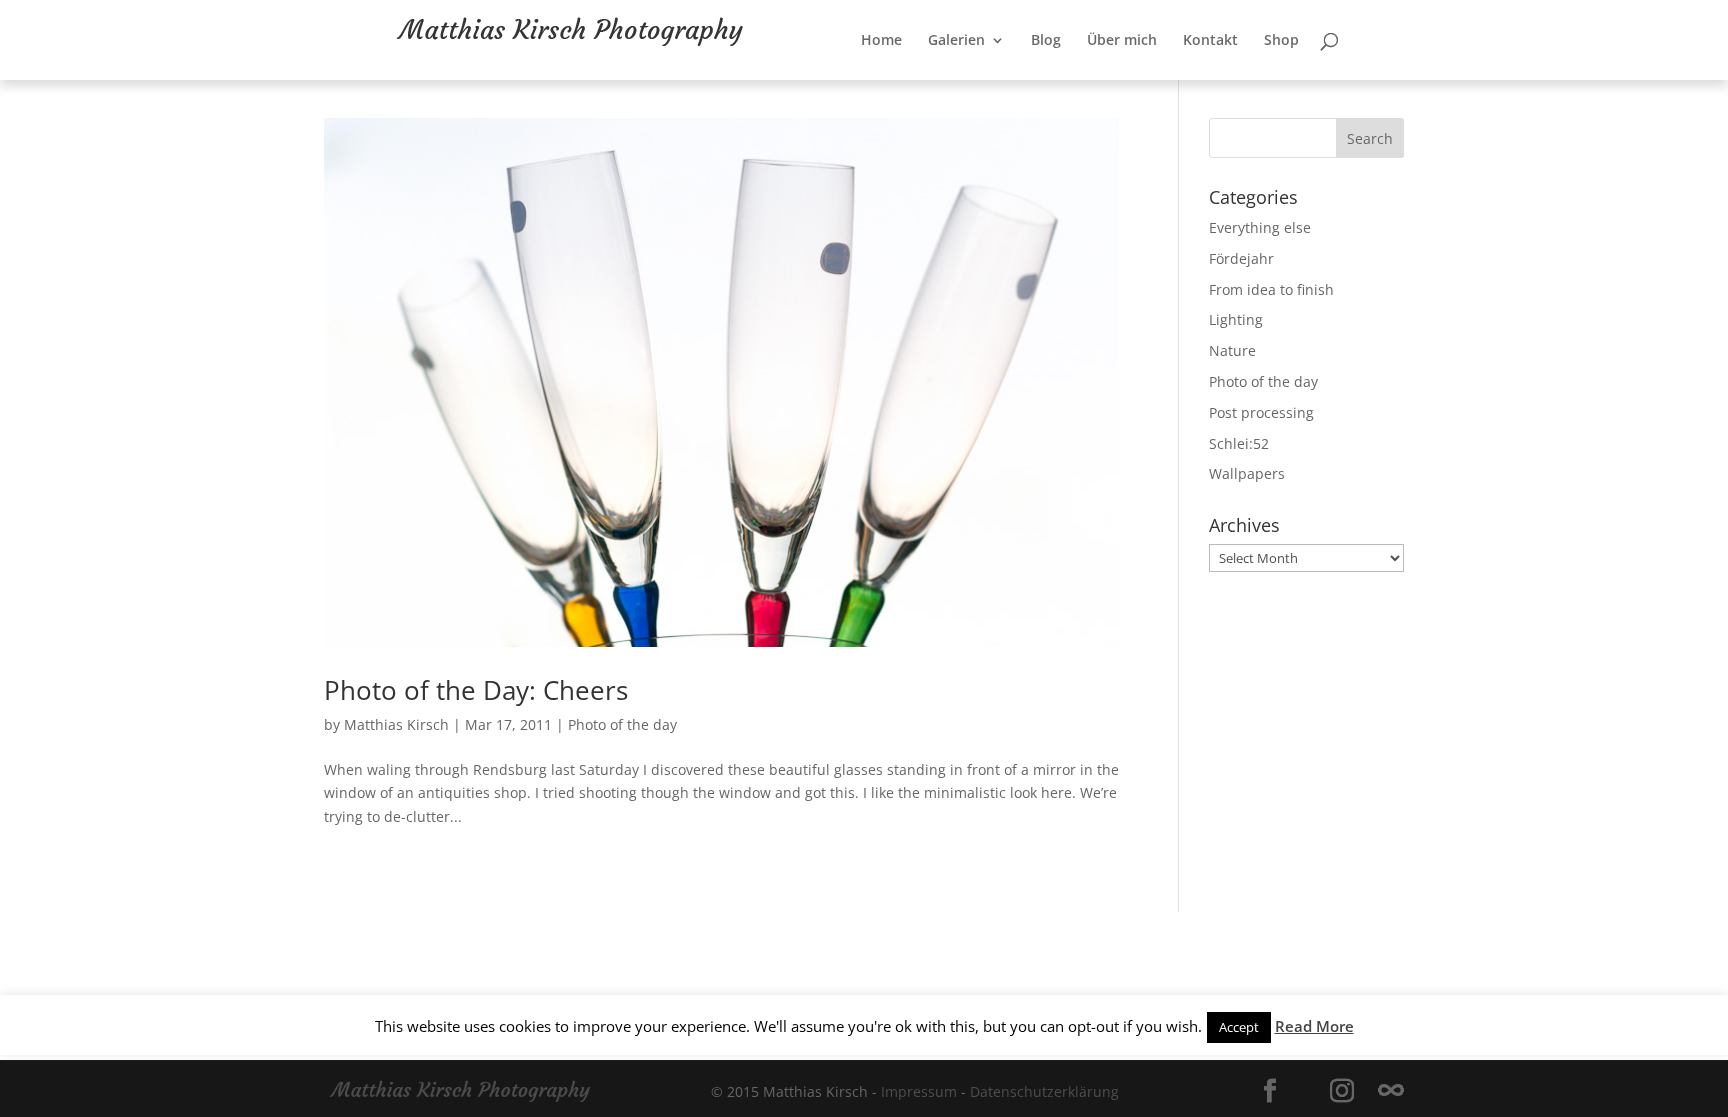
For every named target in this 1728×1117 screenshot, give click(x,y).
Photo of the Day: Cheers (476, 690)
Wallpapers (1247, 473)
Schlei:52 (1239, 443)
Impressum (919, 1091)
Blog (1111, 81)
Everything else (1260, 227)
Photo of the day (622, 724)
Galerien (1021, 81)
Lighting (1236, 319)
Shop (1346, 81)
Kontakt (1275, 81)
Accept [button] (1239, 1027)
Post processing (1261, 412)
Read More (1314, 1026)
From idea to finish (1271, 289)
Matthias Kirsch (396, 724)
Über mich (1187, 81)
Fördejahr (1241, 258)
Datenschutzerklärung (1044, 1091)
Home (946, 81)
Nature (1232, 350)
